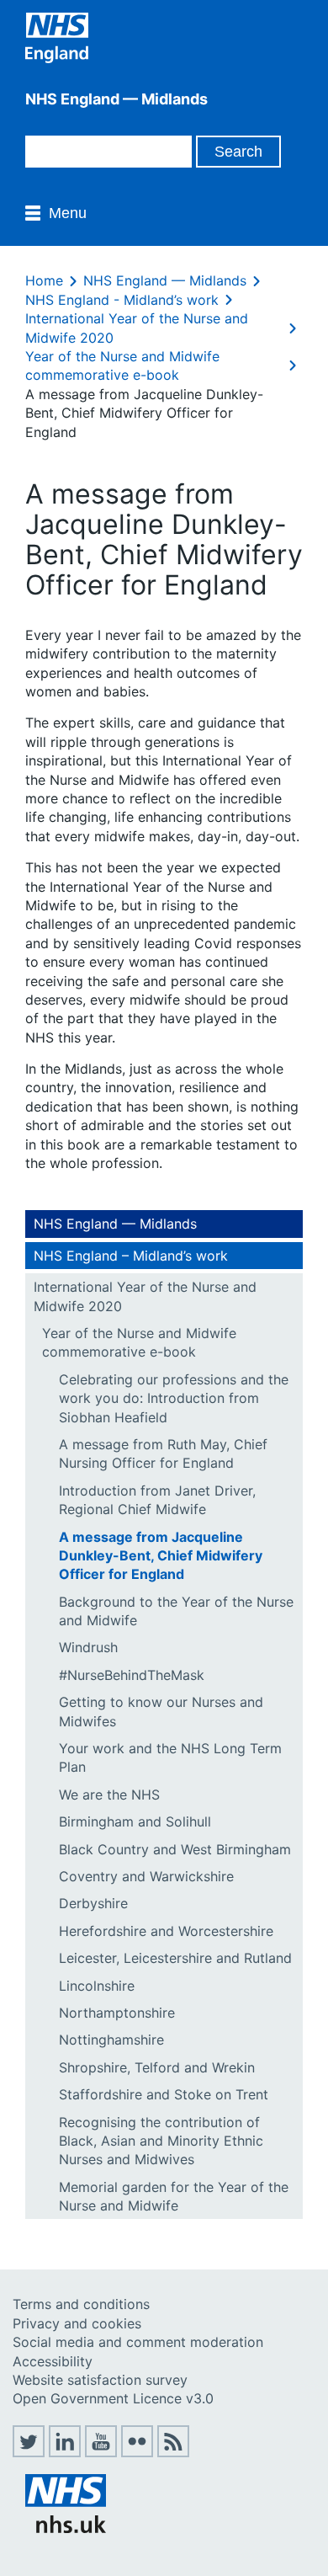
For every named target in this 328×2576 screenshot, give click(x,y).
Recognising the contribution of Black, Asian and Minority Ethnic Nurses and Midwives (161, 2141)
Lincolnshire (97, 1986)
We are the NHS (109, 1795)
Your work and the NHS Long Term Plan (170, 1757)
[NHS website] (66, 2528)
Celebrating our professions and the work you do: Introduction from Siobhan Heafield (174, 1398)
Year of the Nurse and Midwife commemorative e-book (139, 1342)
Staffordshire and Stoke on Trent (164, 2094)
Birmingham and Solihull (135, 1821)
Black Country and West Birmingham (175, 1849)
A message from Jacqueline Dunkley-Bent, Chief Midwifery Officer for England (161, 1556)
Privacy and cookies (77, 2323)
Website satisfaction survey (100, 2380)
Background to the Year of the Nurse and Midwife (176, 1611)
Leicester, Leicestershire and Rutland (175, 1958)
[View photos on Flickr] (137, 2452)
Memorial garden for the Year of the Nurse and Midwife (174, 2196)
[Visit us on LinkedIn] (65, 2452)
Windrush (88, 1647)
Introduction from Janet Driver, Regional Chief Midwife (157, 1500)
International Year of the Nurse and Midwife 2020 (145, 1296)
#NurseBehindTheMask (132, 1675)
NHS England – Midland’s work (131, 1256)
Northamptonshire (117, 2013)
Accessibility (53, 2361)
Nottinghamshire (111, 2040)
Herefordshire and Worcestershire (166, 1931)
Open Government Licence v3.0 (113, 2398)
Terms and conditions (81, 2304)
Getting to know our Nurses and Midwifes (161, 1711)
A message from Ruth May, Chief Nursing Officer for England (163, 1453)
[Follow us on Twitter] (29, 2452)
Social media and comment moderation (138, 2342)
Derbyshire (93, 1903)
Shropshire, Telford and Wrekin (157, 2067)
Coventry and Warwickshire (146, 1876)
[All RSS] (173, 2452)
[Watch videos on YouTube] (101, 2452)
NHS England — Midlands (165, 280)
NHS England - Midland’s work (122, 300)
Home (44, 280)
